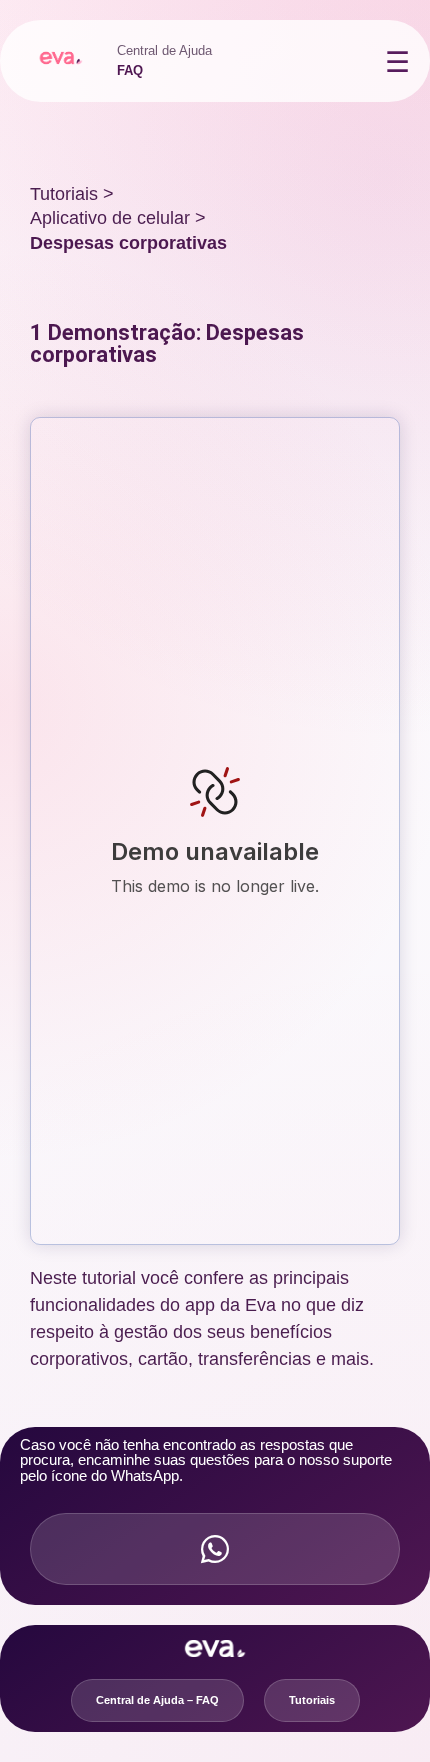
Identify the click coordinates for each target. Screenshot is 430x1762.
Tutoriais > (72, 194)
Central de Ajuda (164, 50)
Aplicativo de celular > (118, 218)
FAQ (130, 70)
